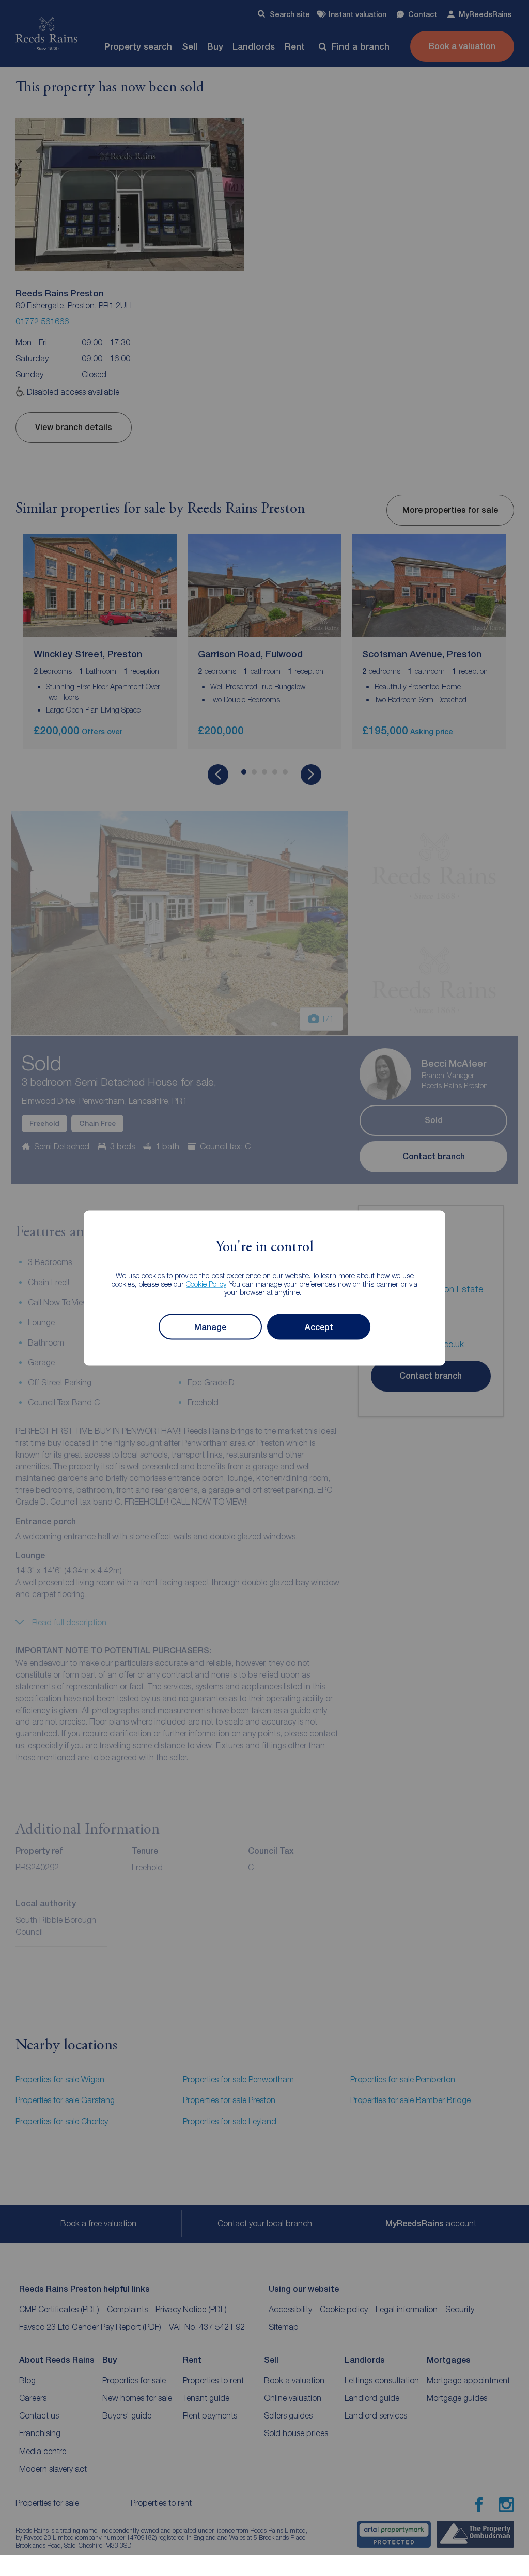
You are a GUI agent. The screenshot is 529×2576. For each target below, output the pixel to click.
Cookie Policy (206, 1284)
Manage (210, 1327)
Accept (319, 1327)
